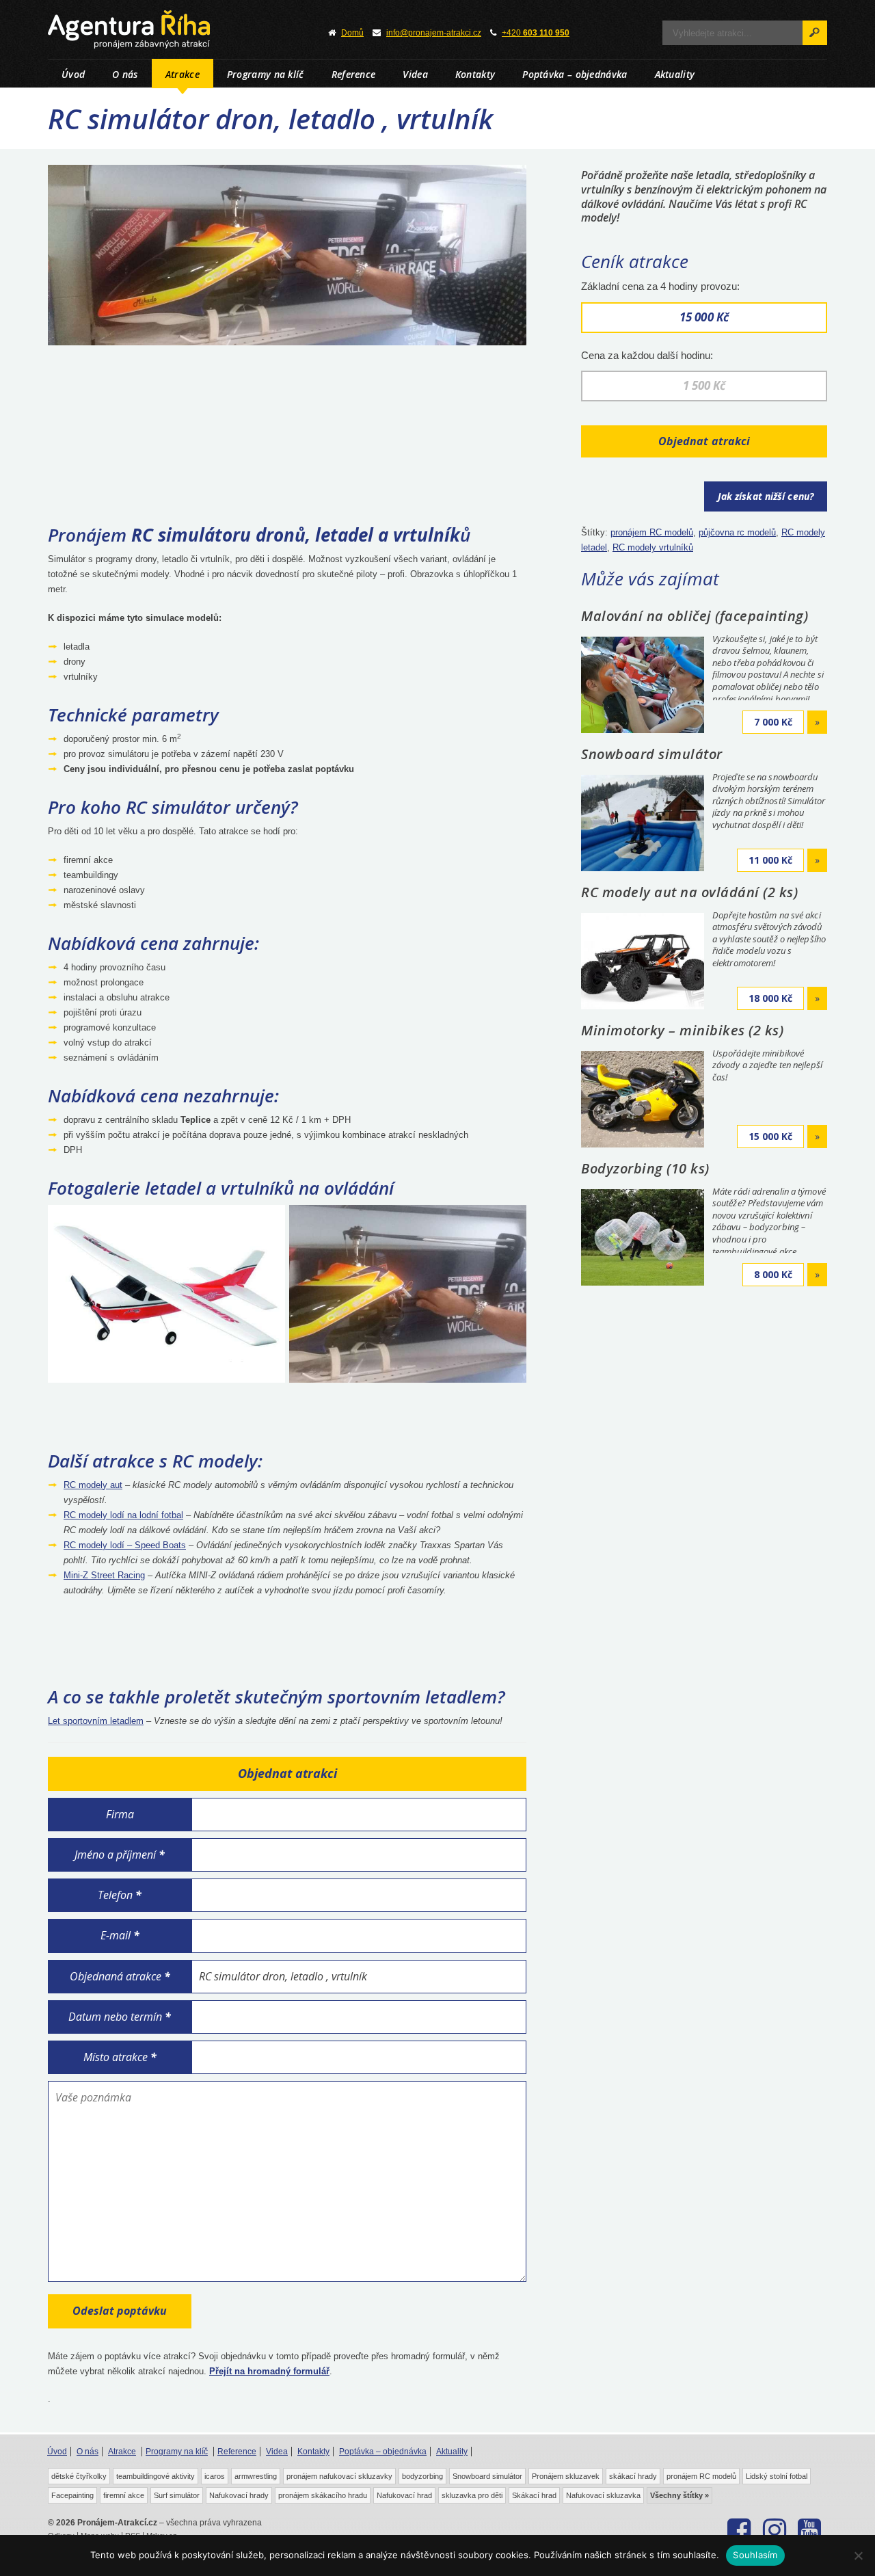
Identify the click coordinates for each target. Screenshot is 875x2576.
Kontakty (475, 74)
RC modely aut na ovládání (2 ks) (689, 892)
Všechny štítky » (679, 2495)
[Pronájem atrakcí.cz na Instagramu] (774, 2530)
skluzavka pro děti (472, 2495)
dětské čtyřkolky (79, 2476)
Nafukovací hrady (239, 2495)
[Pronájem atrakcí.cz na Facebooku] (739, 2530)
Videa (415, 74)
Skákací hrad (534, 2495)
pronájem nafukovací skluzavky (339, 2476)
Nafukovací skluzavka (603, 2495)
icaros (215, 2476)
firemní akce (124, 2495)
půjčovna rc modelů (737, 532)
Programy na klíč (266, 74)
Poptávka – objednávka (575, 74)
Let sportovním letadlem (96, 1721)
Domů (352, 33)
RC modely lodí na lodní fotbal (123, 1515)
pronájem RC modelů (652, 532)
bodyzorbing (422, 2476)
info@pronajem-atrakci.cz (434, 33)
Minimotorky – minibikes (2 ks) (682, 1030)
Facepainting (72, 2495)
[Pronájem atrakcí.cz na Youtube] (810, 2530)
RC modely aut (93, 1485)
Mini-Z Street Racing (104, 1575)
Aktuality (675, 74)
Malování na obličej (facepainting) (695, 616)
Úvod (73, 74)
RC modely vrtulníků (653, 547)
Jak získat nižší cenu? (766, 496)
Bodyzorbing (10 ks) (645, 1168)
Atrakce (183, 74)
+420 (536, 33)
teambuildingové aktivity (156, 2476)
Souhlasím (755, 2555)
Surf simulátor (177, 2495)
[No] (858, 2555)
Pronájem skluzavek (566, 2476)
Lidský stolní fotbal (777, 2476)
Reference (354, 74)
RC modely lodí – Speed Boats (125, 1545)
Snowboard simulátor (652, 754)
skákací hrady (633, 2476)
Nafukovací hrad (404, 2495)
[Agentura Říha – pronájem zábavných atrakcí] (171, 29)
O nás (125, 74)
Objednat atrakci (704, 441)
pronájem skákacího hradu (323, 2495)
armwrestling (256, 2476)
